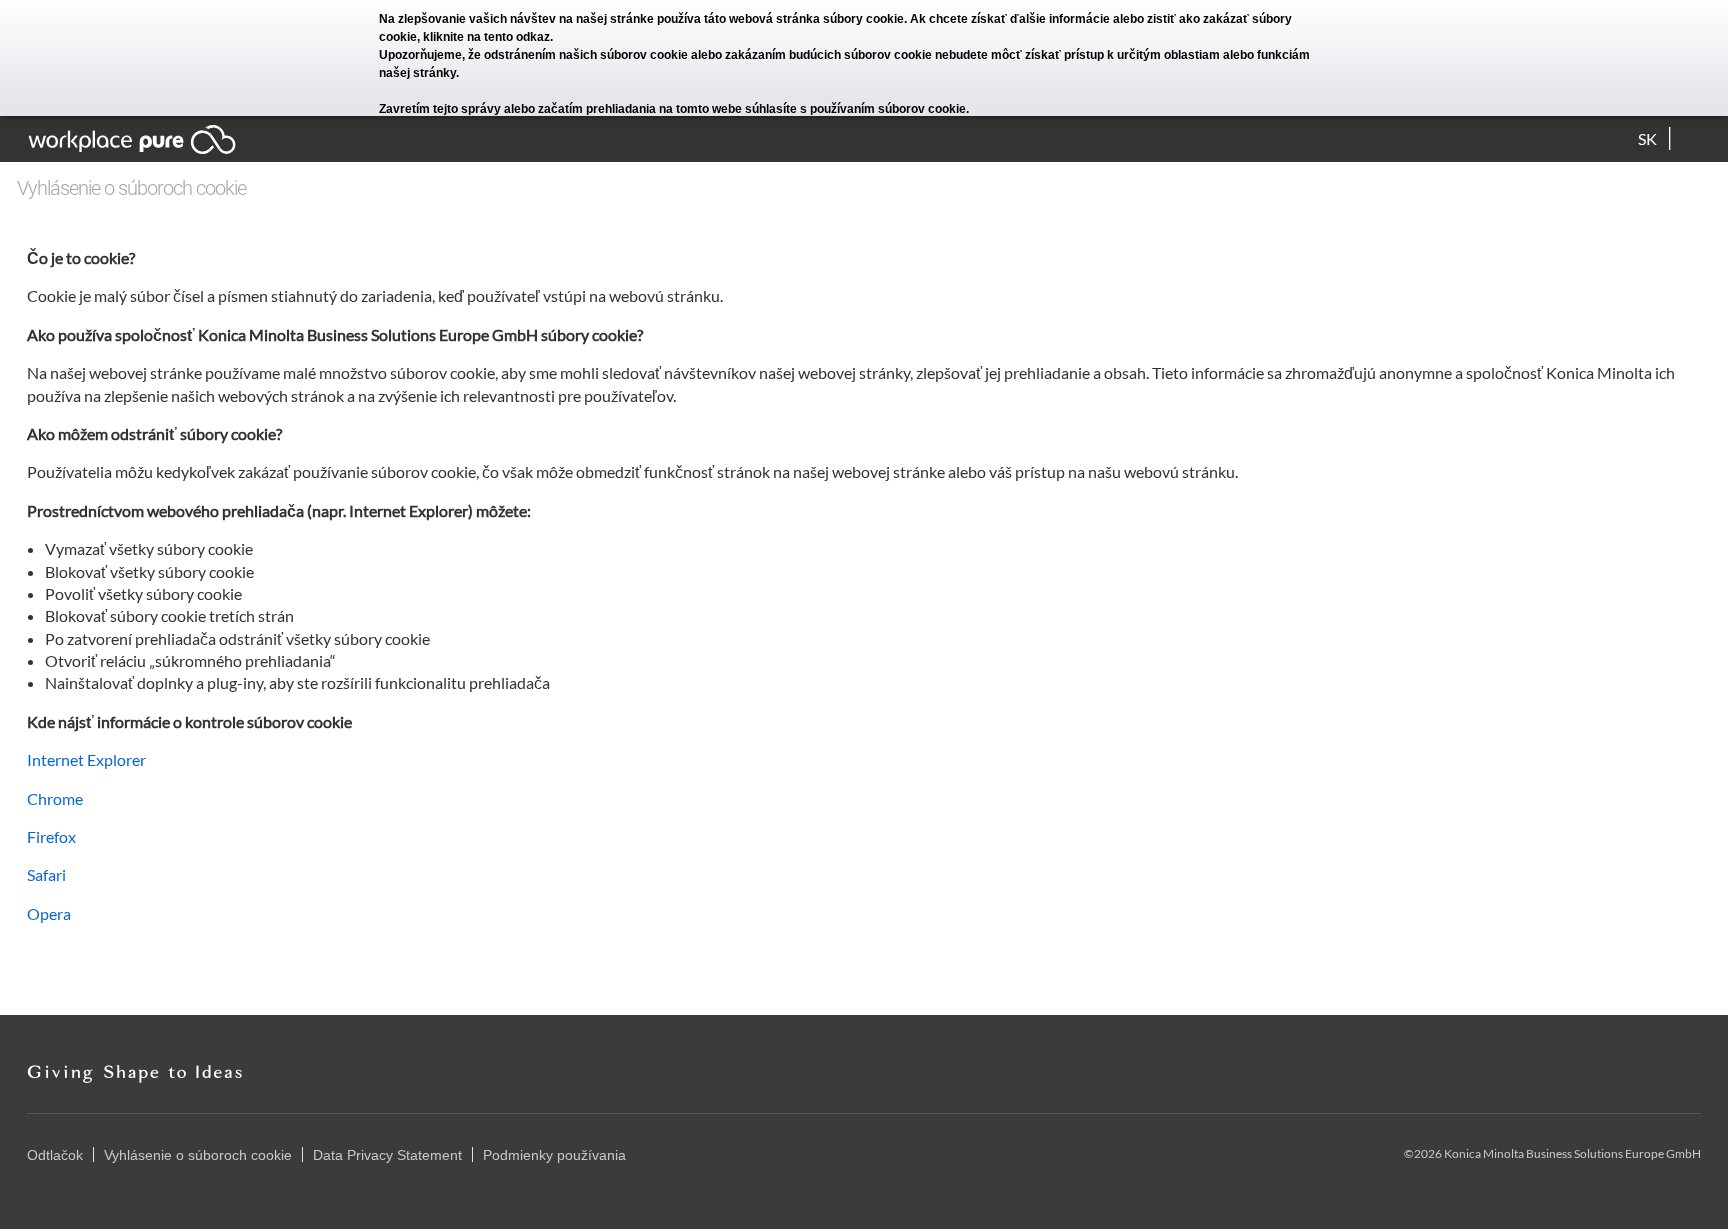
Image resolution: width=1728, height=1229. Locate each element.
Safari (46, 874)
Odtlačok (55, 1155)
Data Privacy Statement (387, 1155)
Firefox (51, 836)
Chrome (55, 798)
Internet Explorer (86, 759)
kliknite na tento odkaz (486, 37)
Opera (49, 913)
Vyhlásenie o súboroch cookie (198, 1155)
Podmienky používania (554, 1155)
